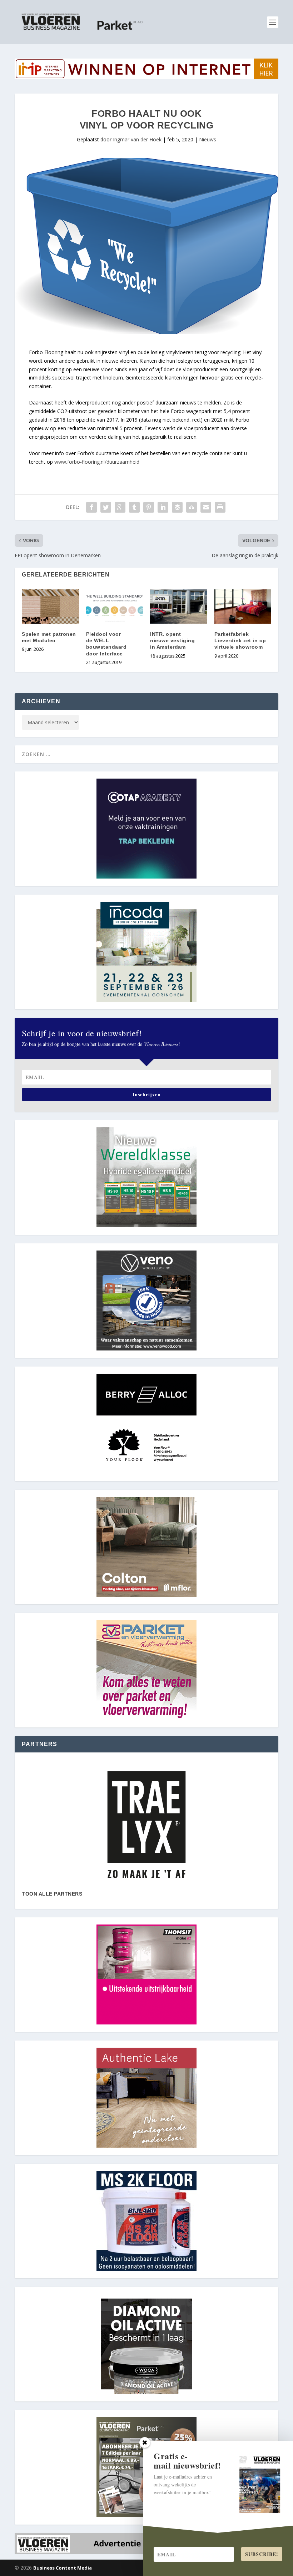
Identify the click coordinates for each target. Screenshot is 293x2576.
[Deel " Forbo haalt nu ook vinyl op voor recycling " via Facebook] (91, 507)
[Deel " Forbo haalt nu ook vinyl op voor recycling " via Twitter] (106, 507)
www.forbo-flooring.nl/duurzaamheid (97, 462)
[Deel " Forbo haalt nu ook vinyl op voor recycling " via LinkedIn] (163, 507)
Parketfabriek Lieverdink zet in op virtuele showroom (240, 640)
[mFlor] (146, 1825)
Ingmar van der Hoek (137, 139)
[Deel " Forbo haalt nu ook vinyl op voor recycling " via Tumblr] (134, 507)
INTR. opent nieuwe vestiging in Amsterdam (172, 640)
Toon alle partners (52, 1894)
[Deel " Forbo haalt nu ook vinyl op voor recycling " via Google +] (120, 507)
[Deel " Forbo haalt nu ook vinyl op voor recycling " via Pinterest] (149, 507)
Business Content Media (63, 2568)
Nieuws (208, 139)
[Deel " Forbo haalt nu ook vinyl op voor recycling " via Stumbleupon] (192, 507)
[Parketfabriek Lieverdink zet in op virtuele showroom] (243, 607)
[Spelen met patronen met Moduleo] (50, 607)
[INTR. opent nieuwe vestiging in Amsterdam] (179, 607)
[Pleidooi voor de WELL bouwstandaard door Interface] (115, 607)
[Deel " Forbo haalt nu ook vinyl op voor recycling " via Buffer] (177, 507)
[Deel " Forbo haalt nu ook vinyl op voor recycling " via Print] (220, 507)
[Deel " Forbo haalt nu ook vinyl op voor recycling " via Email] (206, 507)
